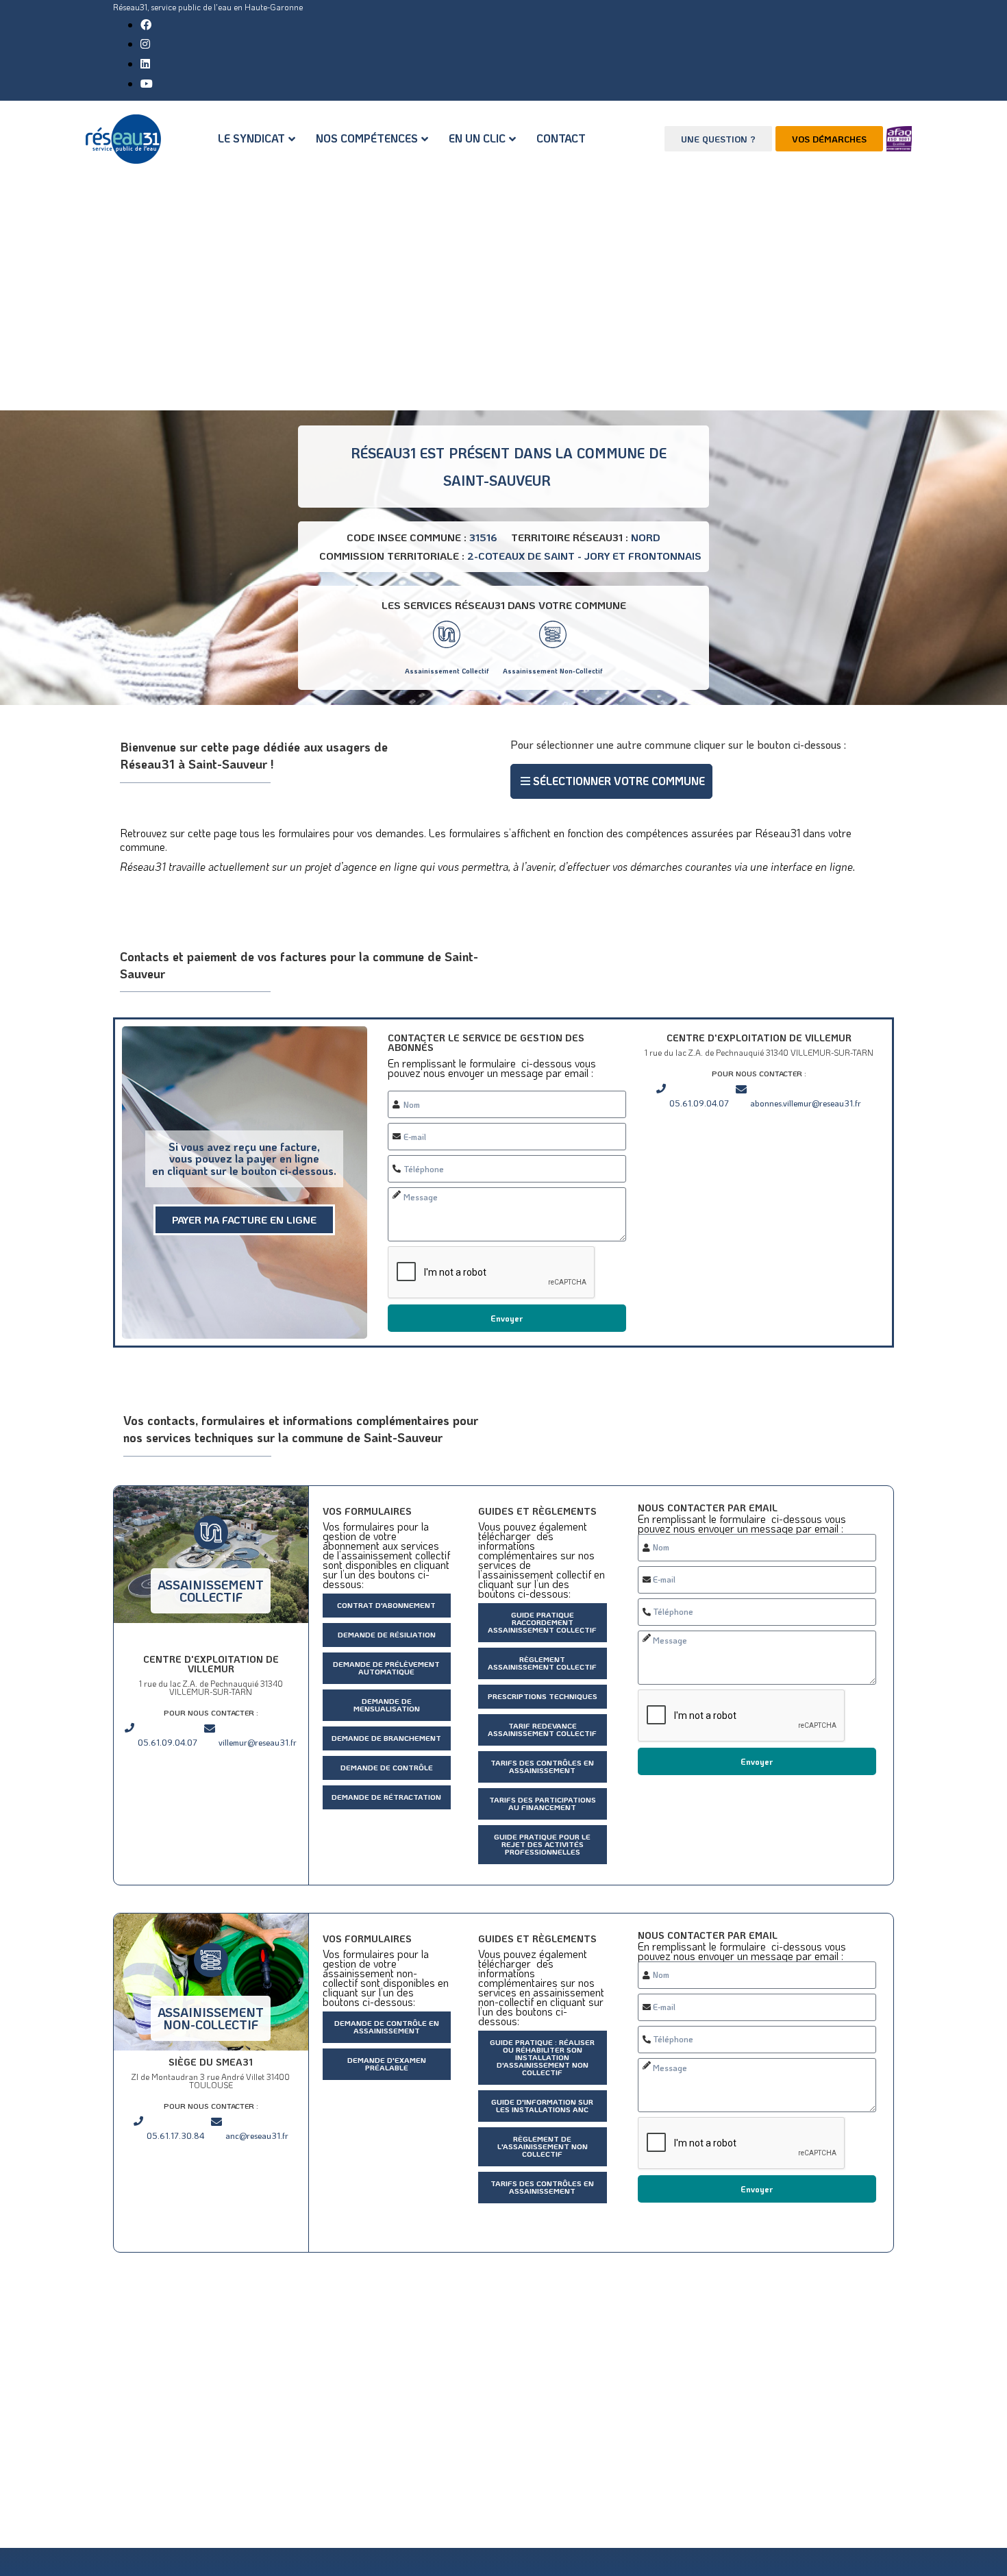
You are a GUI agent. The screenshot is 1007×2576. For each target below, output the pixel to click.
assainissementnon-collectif (211, 2018)
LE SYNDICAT (251, 138)
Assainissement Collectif (447, 671)
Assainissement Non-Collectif (553, 671)
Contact (561, 138)
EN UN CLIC (477, 138)
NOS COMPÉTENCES (367, 138)
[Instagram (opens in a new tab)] (145, 44)
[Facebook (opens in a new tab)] (146, 24)
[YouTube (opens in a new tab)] (147, 83)
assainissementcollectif (211, 1591)
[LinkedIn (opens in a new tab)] (145, 63)
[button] (611, 781)
